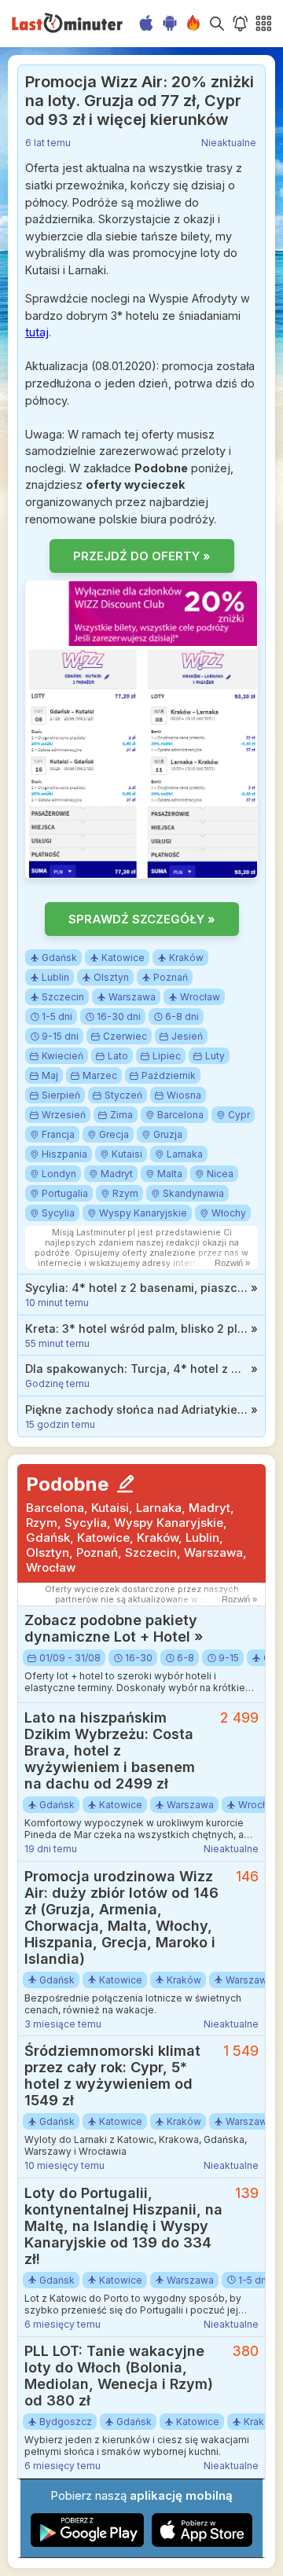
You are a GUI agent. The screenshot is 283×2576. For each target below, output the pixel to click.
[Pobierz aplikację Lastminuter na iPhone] (202, 2543)
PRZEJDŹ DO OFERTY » (142, 556)
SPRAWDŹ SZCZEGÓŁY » (142, 919)
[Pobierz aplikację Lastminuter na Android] (88, 2543)
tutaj (37, 332)
